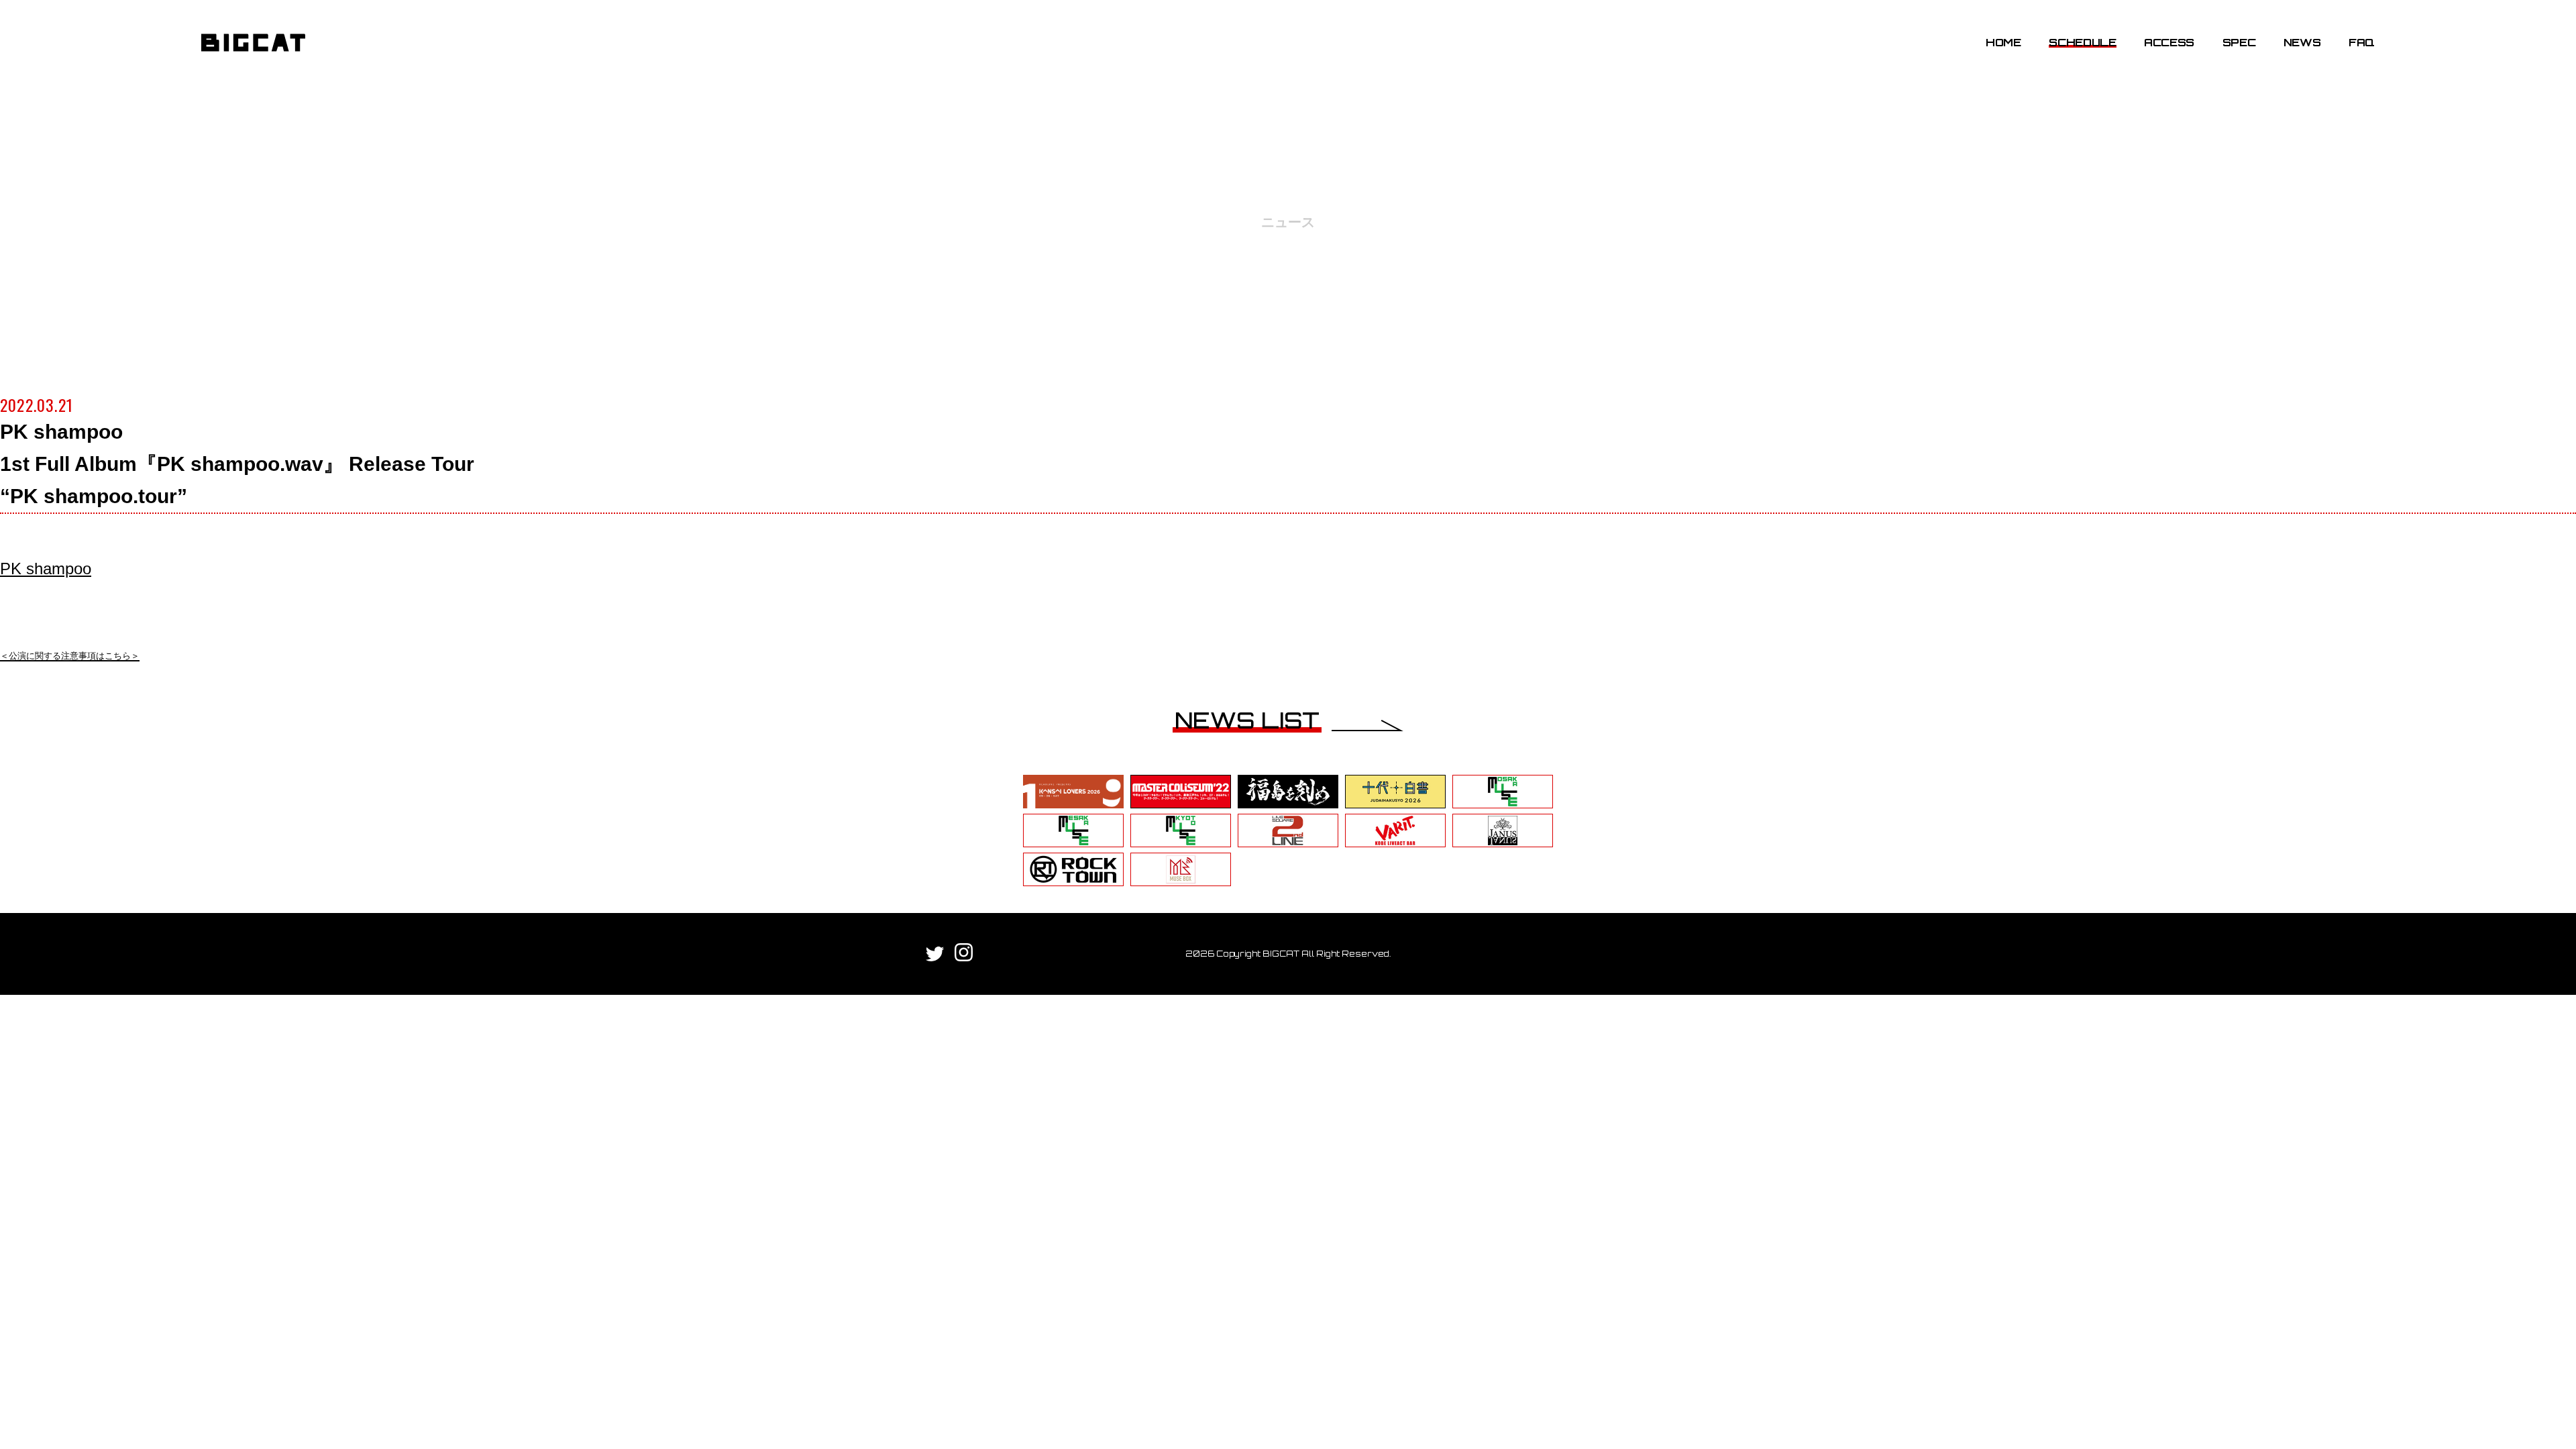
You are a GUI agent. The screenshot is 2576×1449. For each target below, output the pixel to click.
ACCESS (2169, 42)
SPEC (2239, 42)
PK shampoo (46, 569)
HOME (2003, 42)
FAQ (2362, 42)
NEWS (2302, 42)
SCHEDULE (2082, 42)
